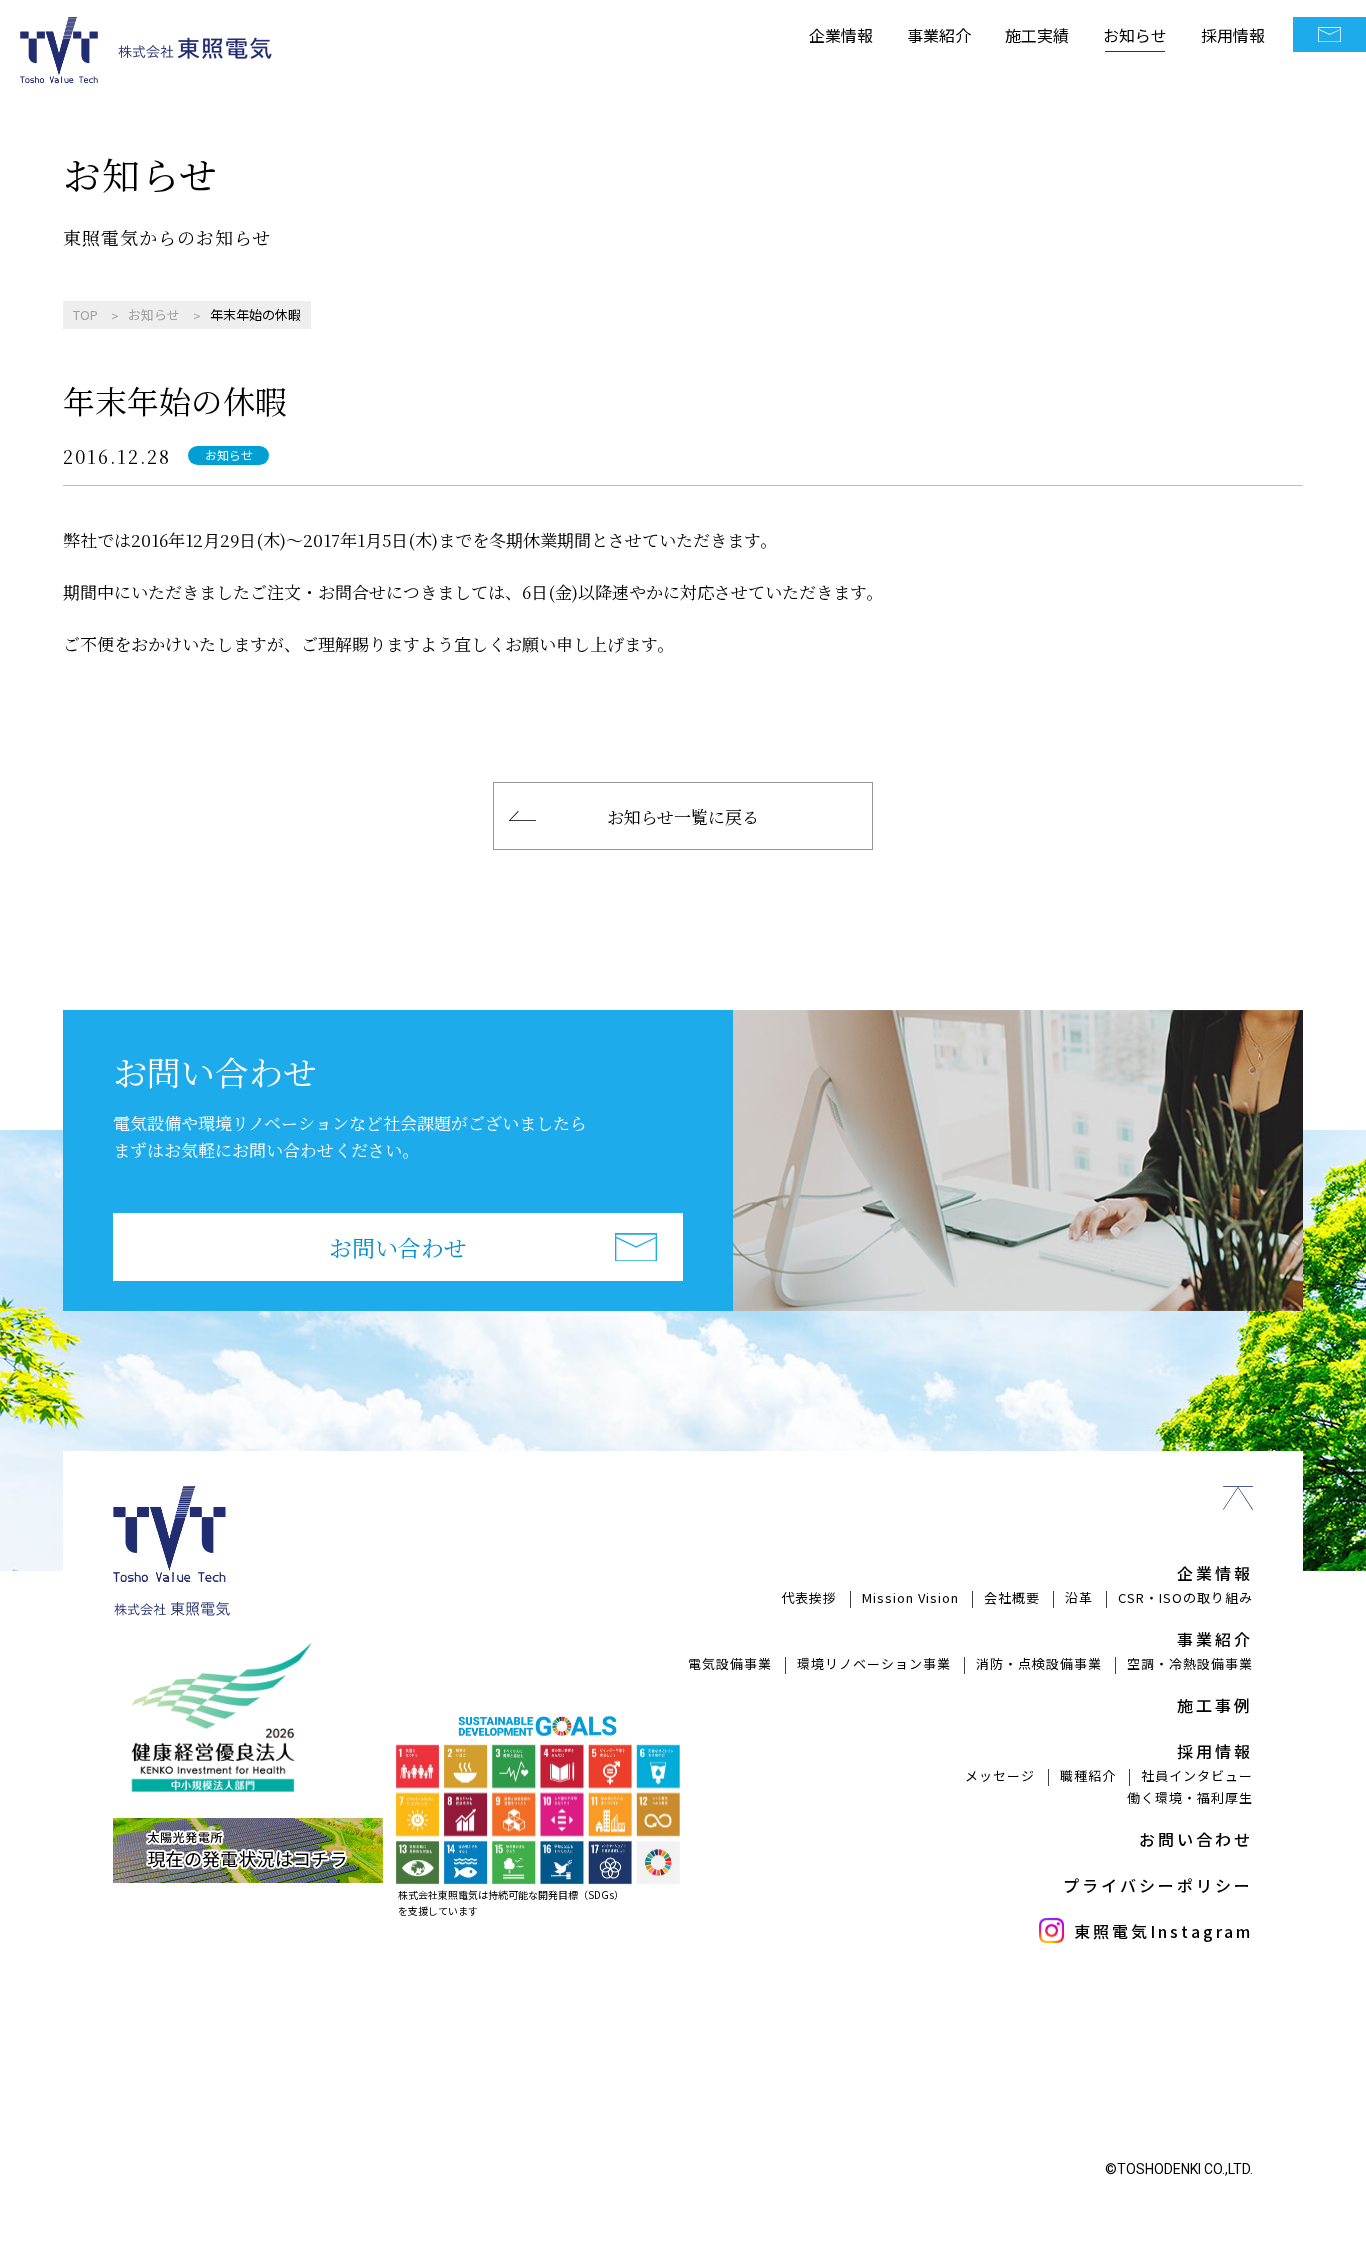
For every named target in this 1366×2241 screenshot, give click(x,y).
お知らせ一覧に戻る (683, 816)
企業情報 (841, 35)
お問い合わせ (398, 1247)
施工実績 (1037, 35)
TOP (85, 314)
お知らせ (1135, 35)
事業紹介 (939, 35)
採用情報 (1233, 35)
